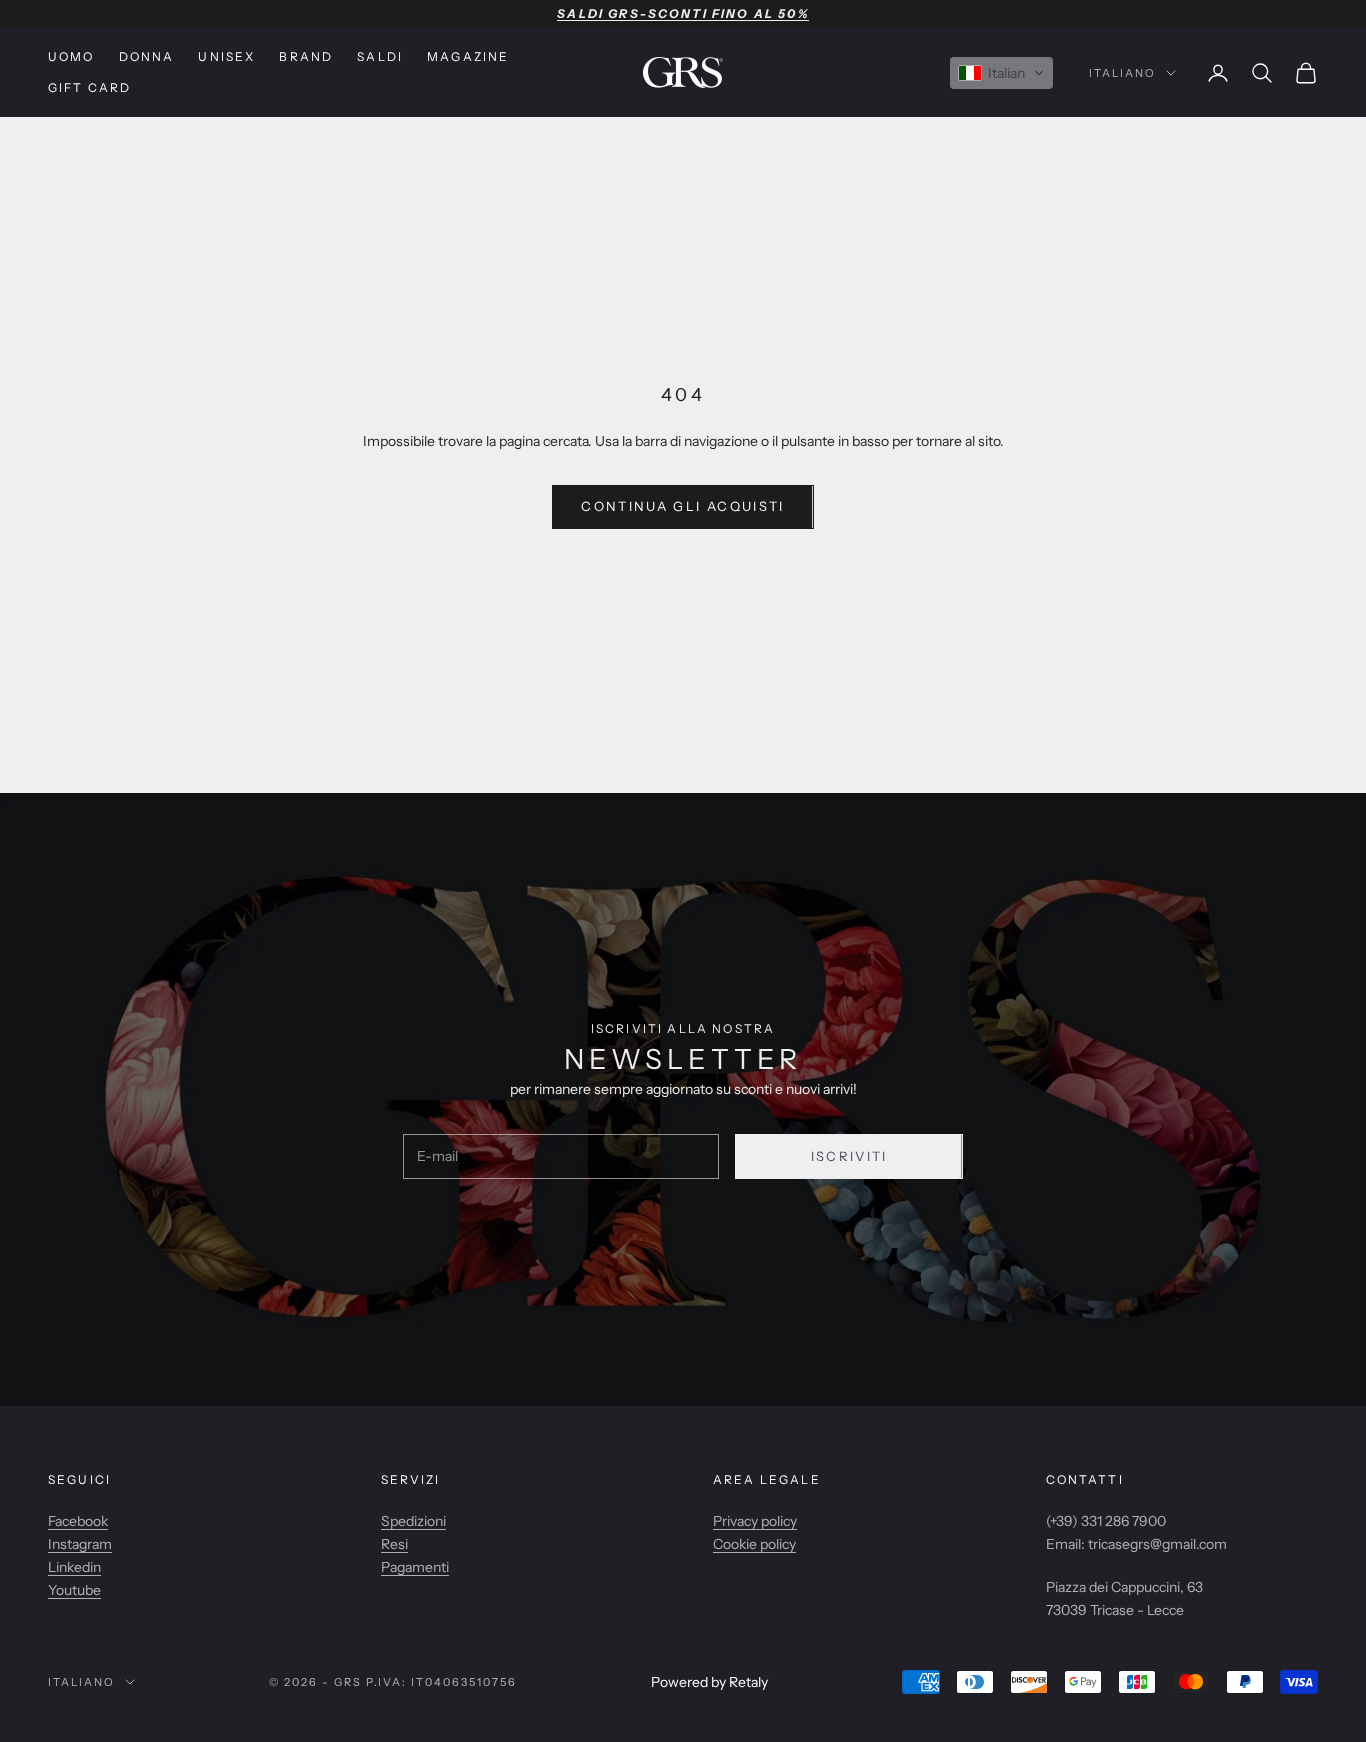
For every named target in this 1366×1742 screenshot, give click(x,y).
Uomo (71, 56)
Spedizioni (413, 1521)
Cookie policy (754, 1544)
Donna (147, 56)
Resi (394, 1544)
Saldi (380, 56)
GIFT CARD (89, 87)
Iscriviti (849, 1156)
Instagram (80, 1544)
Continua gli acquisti (682, 506)
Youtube (74, 1590)
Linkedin (74, 1567)
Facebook (78, 1521)
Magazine (468, 56)
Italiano (1122, 73)
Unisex (226, 56)
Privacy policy (755, 1521)
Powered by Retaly (709, 1682)
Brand (306, 56)
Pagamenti (415, 1567)
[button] (1001, 73)
